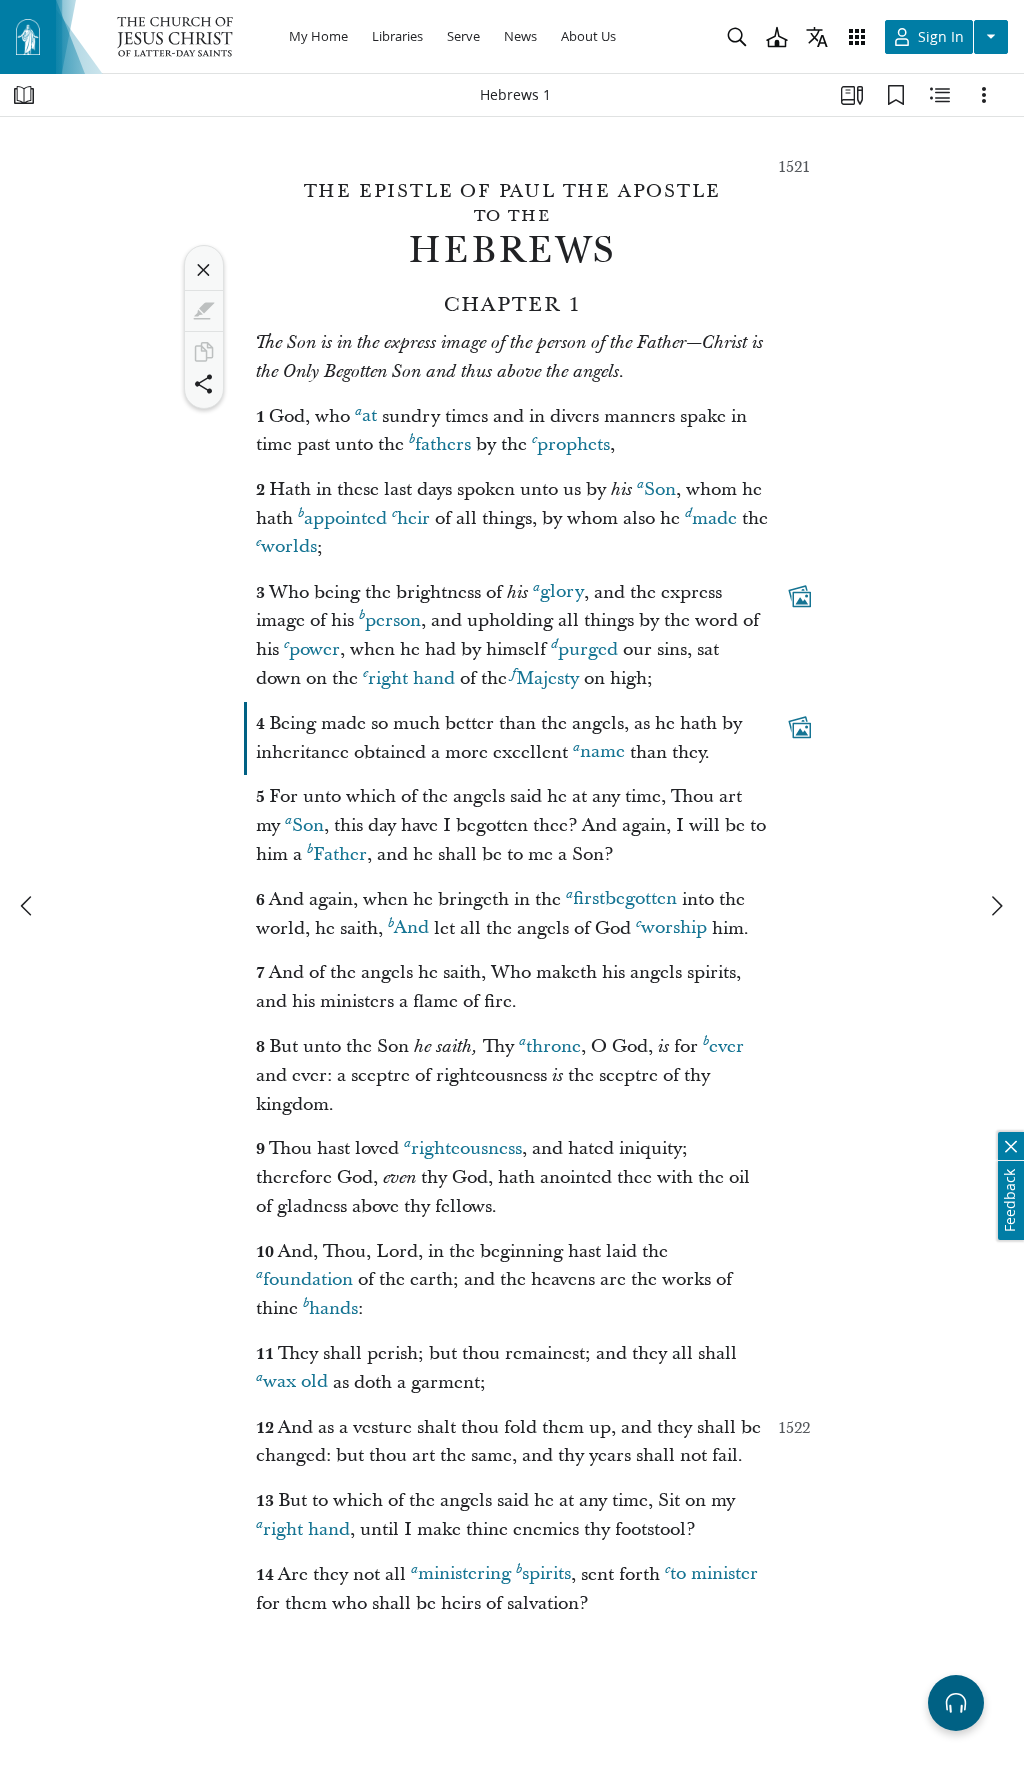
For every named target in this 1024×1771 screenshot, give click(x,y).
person (393, 620)
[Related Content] (940, 95)
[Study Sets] (852, 95)
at (369, 416)
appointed (345, 518)
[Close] (204, 270)
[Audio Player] (956, 1703)
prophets (573, 444)
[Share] (204, 384)
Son (660, 489)
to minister (714, 1574)
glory (562, 592)
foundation (308, 1279)
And (411, 928)
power (314, 649)
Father (340, 854)
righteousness (466, 1148)
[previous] (28, 906)
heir (413, 518)
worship (674, 928)
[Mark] (204, 311)
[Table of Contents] (24, 95)
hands (333, 1308)
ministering (464, 1574)
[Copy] (204, 352)
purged (588, 649)
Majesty (547, 678)
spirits (546, 1574)
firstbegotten (625, 899)
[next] (996, 906)
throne (553, 1046)
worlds (289, 547)
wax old (295, 1382)
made (714, 518)
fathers (443, 444)
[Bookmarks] (896, 95)
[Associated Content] (800, 596)
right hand (411, 678)
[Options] (984, 95)
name (602, 752)
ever (726, 1046)
